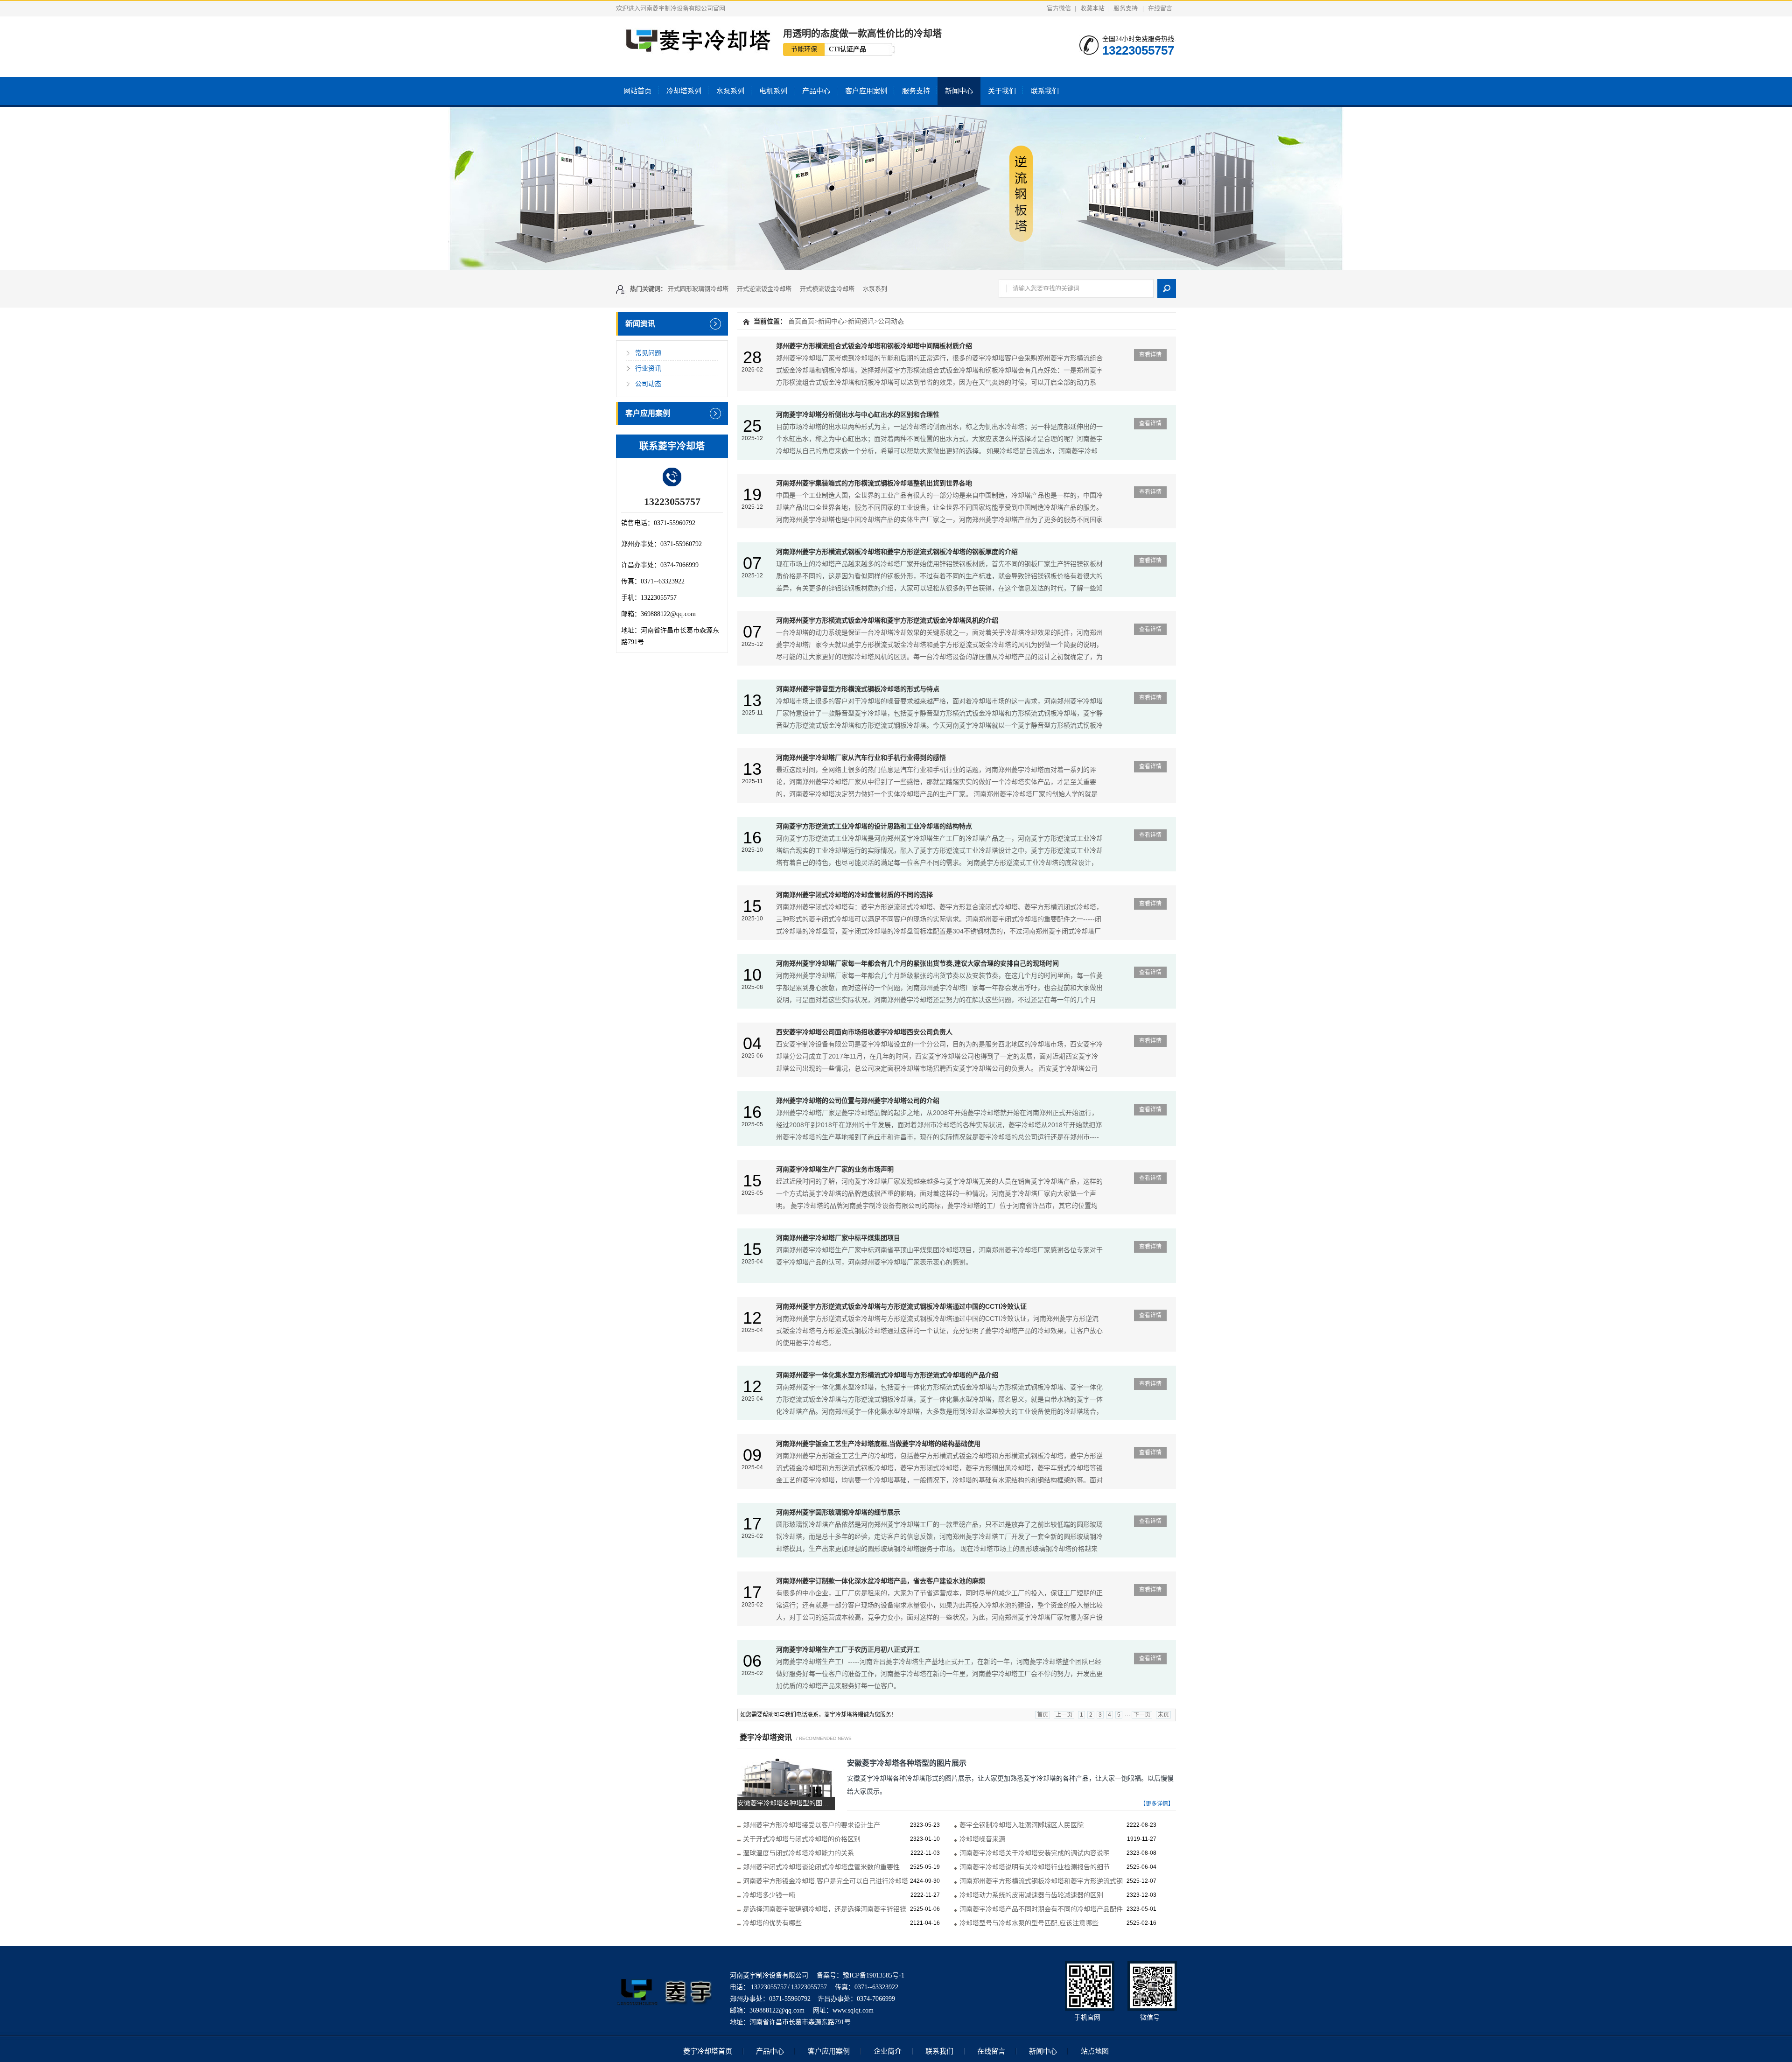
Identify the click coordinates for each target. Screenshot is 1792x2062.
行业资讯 (648, 368)
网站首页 (637, 91)
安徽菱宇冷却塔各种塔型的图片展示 (907, 1763)
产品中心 (816, 91)
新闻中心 (959, 91)
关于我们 (1002, 91)
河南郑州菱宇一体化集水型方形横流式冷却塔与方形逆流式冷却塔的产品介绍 (887, 1375)
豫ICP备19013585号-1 (874, 1975)
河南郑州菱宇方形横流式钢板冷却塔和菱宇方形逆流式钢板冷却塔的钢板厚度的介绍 (897, 552)
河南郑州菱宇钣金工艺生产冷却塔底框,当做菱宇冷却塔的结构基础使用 (878, 1444)
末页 (1163, 1715)
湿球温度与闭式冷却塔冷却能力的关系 (798, 1853)
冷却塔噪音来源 (982, 1839)
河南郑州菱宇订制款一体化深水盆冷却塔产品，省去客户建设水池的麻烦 (881, 1581)
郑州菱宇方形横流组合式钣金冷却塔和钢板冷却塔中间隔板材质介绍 (874, 346)
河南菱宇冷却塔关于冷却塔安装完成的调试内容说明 (1035, 1853)
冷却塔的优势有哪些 (772, 1923)
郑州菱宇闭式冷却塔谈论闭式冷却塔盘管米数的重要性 (821, 1867)
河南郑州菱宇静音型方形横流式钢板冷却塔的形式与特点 (858, 689)
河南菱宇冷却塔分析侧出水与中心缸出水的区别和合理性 (858, 414)
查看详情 (1150, 355)
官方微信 (1059, 8)
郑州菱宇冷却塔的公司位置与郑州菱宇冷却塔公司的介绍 (858, 1101)
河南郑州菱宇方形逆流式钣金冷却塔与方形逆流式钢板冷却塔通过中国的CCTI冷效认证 (901, 1306)
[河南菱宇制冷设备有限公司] (694, 49)
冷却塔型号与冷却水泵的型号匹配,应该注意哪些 (1029, 1923)
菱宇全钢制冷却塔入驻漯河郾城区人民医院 (1022, 1825)
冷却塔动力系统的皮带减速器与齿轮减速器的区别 (1031, 1895)
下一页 (1142, 1715)
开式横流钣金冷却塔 (827, 289)
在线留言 (1160, 8)
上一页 (1064, 1715)
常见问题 (648, 353)
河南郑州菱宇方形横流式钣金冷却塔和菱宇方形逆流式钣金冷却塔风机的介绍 (887, 620)
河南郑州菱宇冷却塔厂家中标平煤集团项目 (838, 1238)
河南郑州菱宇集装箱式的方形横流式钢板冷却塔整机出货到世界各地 (874, 483)
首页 (795, 321)
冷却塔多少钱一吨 (769, 1895)
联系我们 (1045, 91)
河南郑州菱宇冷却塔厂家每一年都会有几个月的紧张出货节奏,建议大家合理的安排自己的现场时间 (917, 963)
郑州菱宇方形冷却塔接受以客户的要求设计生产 (812, 1825)
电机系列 (773, 91)
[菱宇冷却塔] (665, 2013)
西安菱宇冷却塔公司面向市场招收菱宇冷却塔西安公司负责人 (864, 1032)
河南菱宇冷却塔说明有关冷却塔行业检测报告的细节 (1035, 1867)
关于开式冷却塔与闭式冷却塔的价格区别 (802, 1839)
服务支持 (1126, 8)
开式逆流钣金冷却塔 (764, 289)
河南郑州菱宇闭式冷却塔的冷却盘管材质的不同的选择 (854, 895)
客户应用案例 (866, 91)
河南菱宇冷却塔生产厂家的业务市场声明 (835, 1169)
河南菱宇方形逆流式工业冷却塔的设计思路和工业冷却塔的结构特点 (874, 826)
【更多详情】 (1157, 1804)
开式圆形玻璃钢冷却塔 (698, 289)
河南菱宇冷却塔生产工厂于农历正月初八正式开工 (848, 1649)
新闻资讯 (640, 324)
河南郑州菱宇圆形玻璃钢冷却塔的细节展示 (838, 1512)
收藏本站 (1092, 8)
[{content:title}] (896, 189)
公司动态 (648, 384)
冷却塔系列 (684, 91)
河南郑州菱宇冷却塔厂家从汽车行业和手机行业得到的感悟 (861, 757)
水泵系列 (730, 91)
